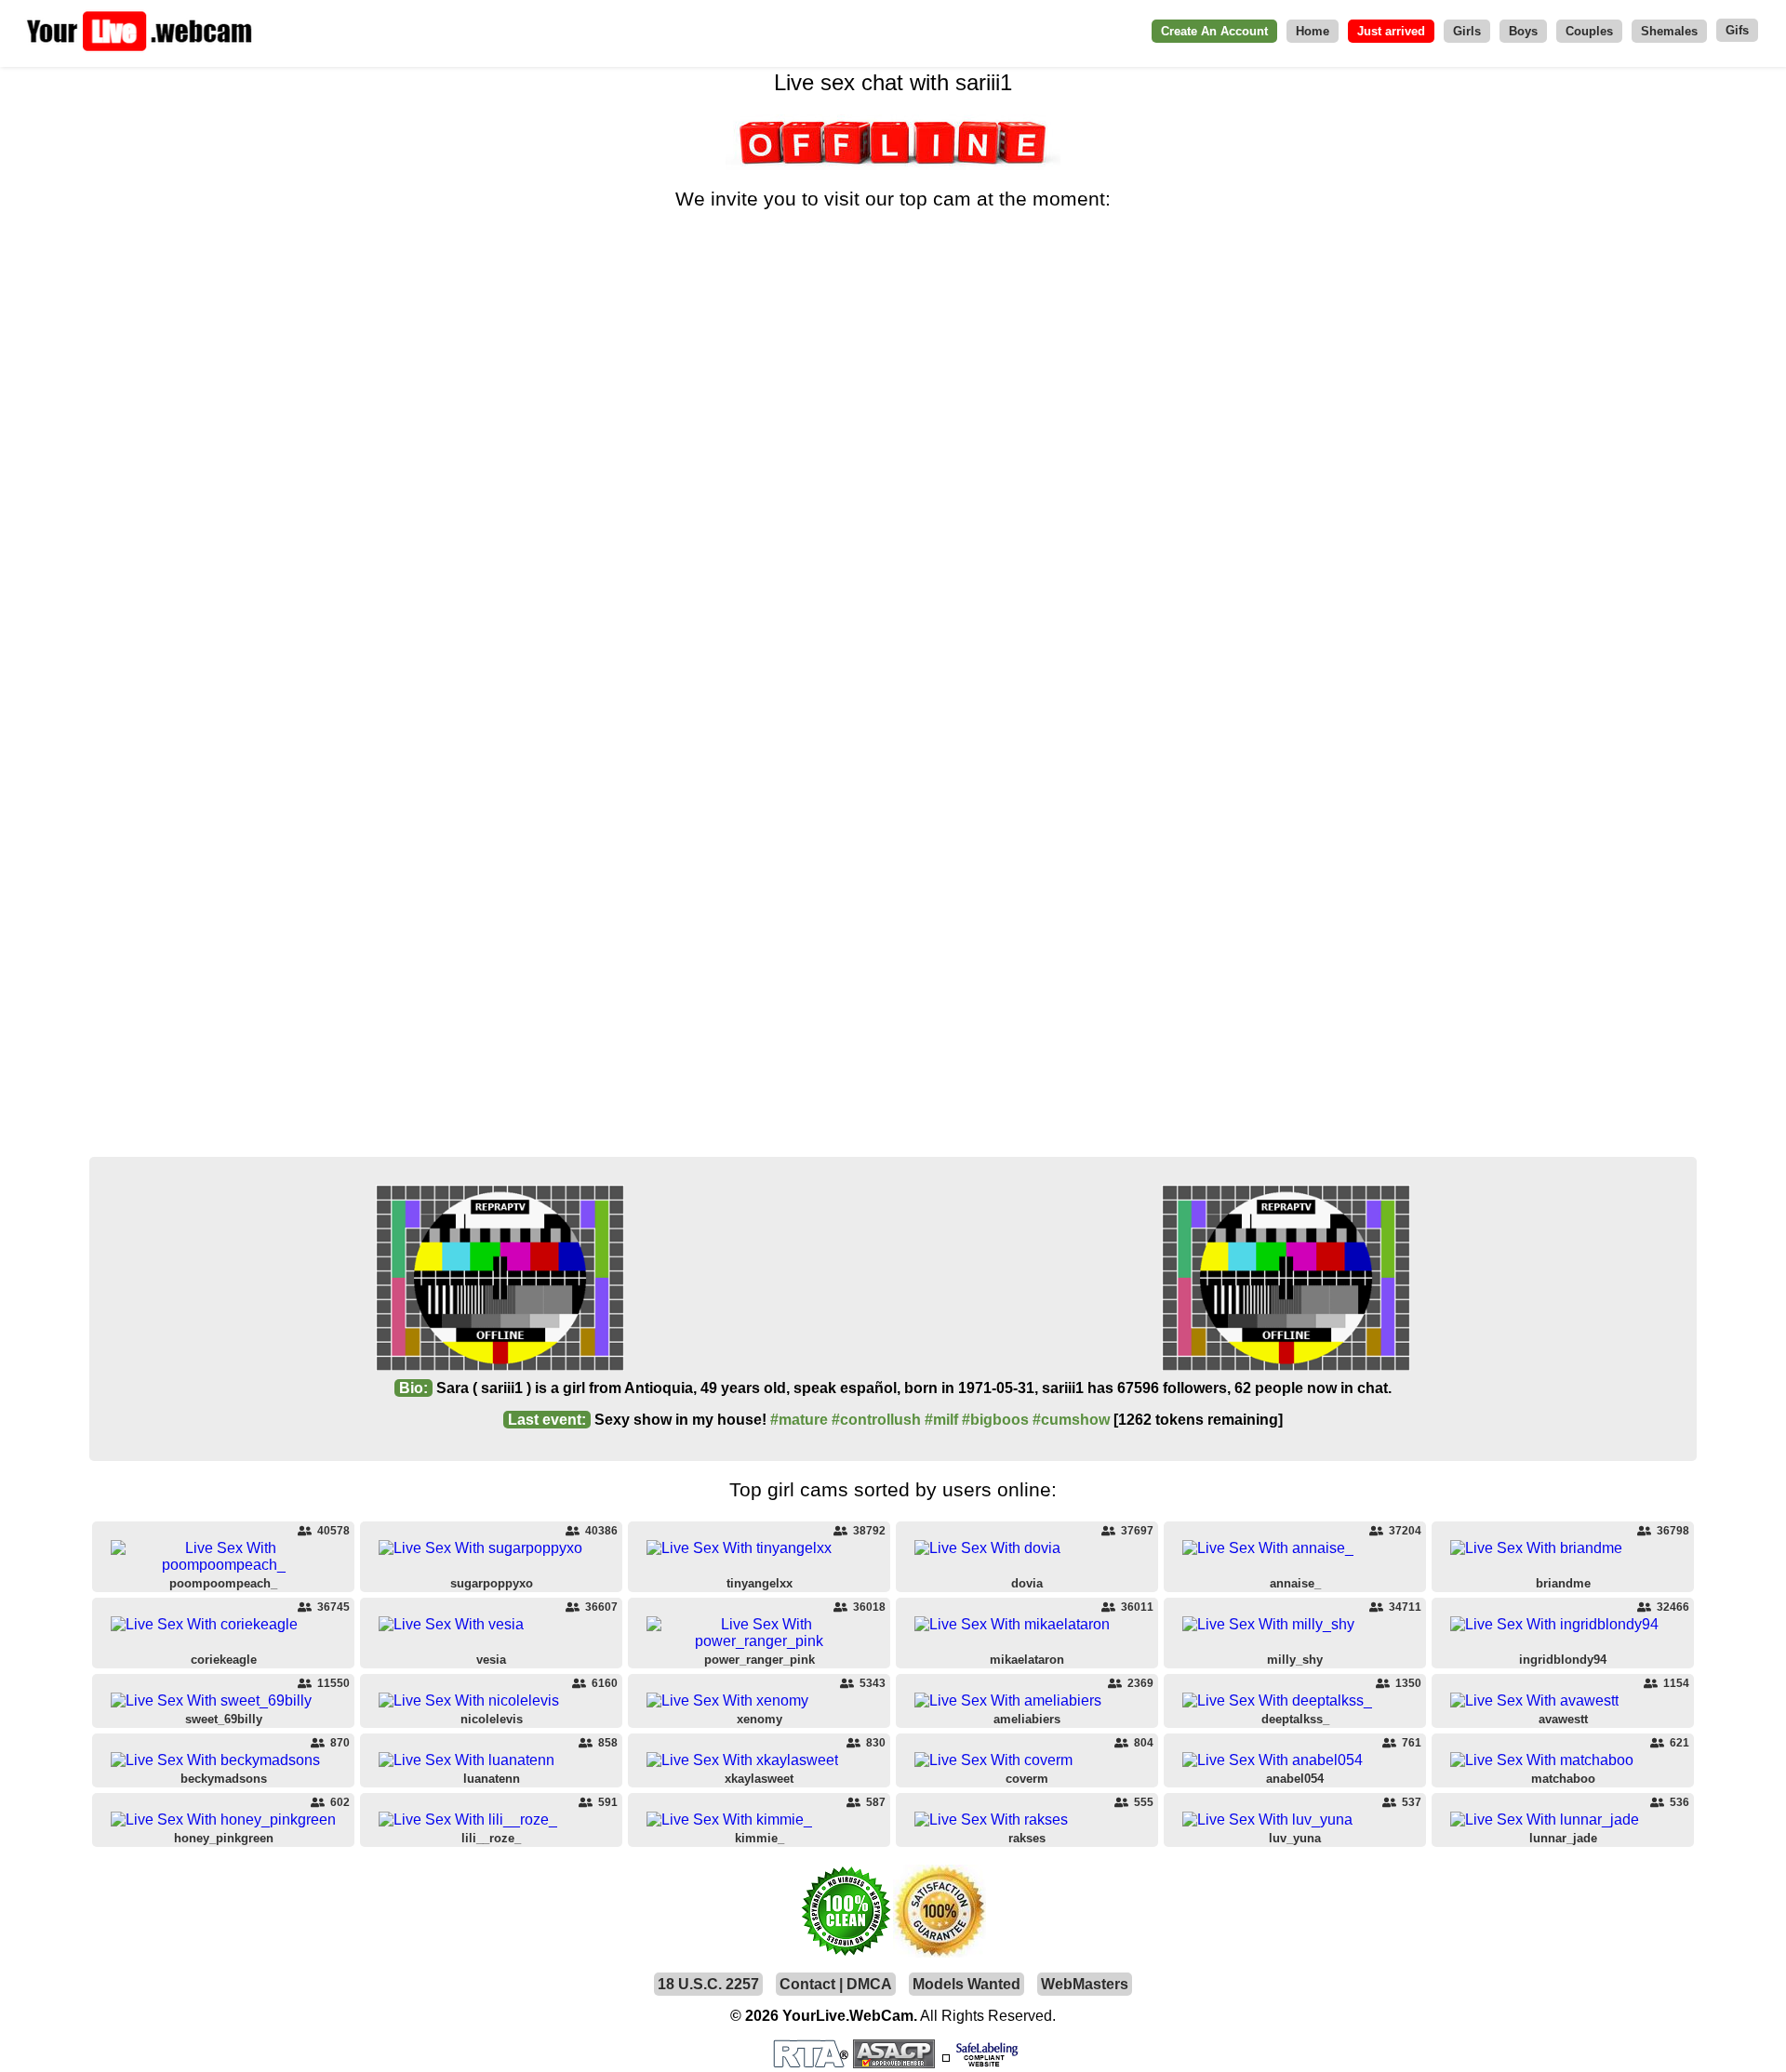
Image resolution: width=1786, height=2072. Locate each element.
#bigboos (995, 1420)
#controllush (876, 1420)
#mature (799, 1420)
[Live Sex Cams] (140, 51)
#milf (941, 1420)
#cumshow (1071, 1420)
